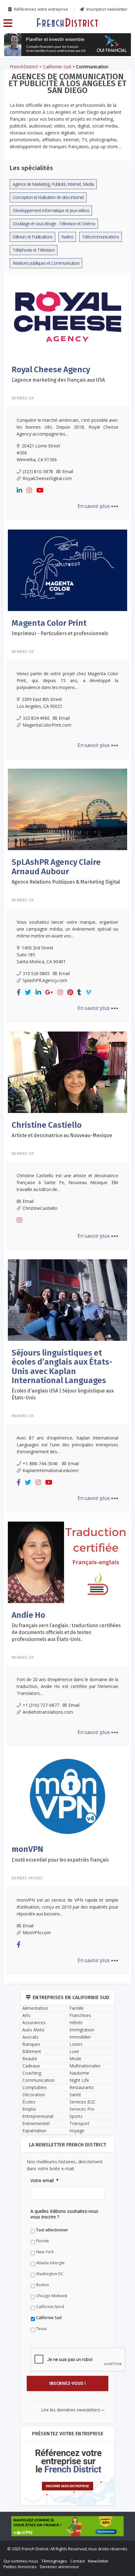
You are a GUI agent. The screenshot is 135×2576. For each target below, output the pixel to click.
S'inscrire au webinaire (67, 1263)
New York (28, 1372)
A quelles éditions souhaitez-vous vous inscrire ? (62, 1339)
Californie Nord (33, 1426)
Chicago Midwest (34, 1416)
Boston (25, 1405)
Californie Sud (32, 1437)
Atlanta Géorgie (33, 1383)
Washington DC (32, 1394)
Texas (24, 1448)
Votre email (27, 1311)
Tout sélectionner (35, 1350)
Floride (25, 1361)
